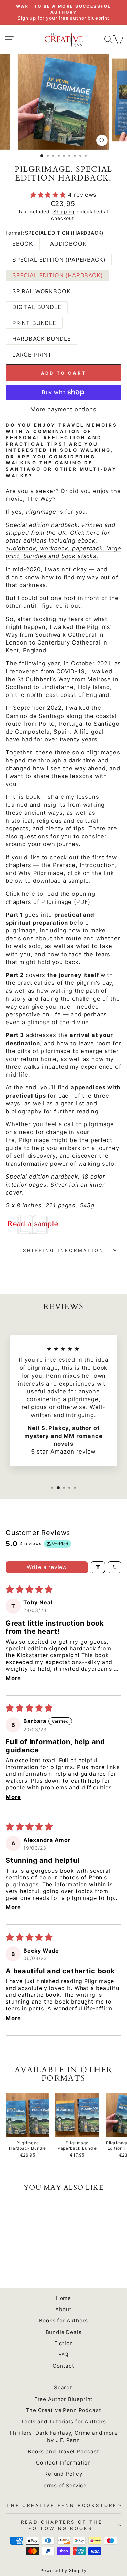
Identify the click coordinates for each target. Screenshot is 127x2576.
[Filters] (98, 1567)
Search (63, 2388)
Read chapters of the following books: (62, 2525)
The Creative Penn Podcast (64, 2410)
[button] (49, 195)
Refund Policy (63, 2474)
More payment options (63, 409)
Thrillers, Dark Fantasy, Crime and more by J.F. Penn (63, 2436)
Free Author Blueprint (63, 2399)
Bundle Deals (64, 2332)
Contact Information (63, 2463)
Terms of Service (63, 2485)
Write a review (47, 1567)
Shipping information (63, 1250)
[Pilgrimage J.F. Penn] (63, 1224)
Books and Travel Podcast (63, 2451)
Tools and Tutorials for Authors (63, 2422)
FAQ (63, 2355)
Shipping (64, 212)
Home (63, 2298)
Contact (63, 2366)
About (63, 2309)
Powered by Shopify (63, 2570)
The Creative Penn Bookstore (62, 2505)
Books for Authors (63, 2321)
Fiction (64, 2343)
